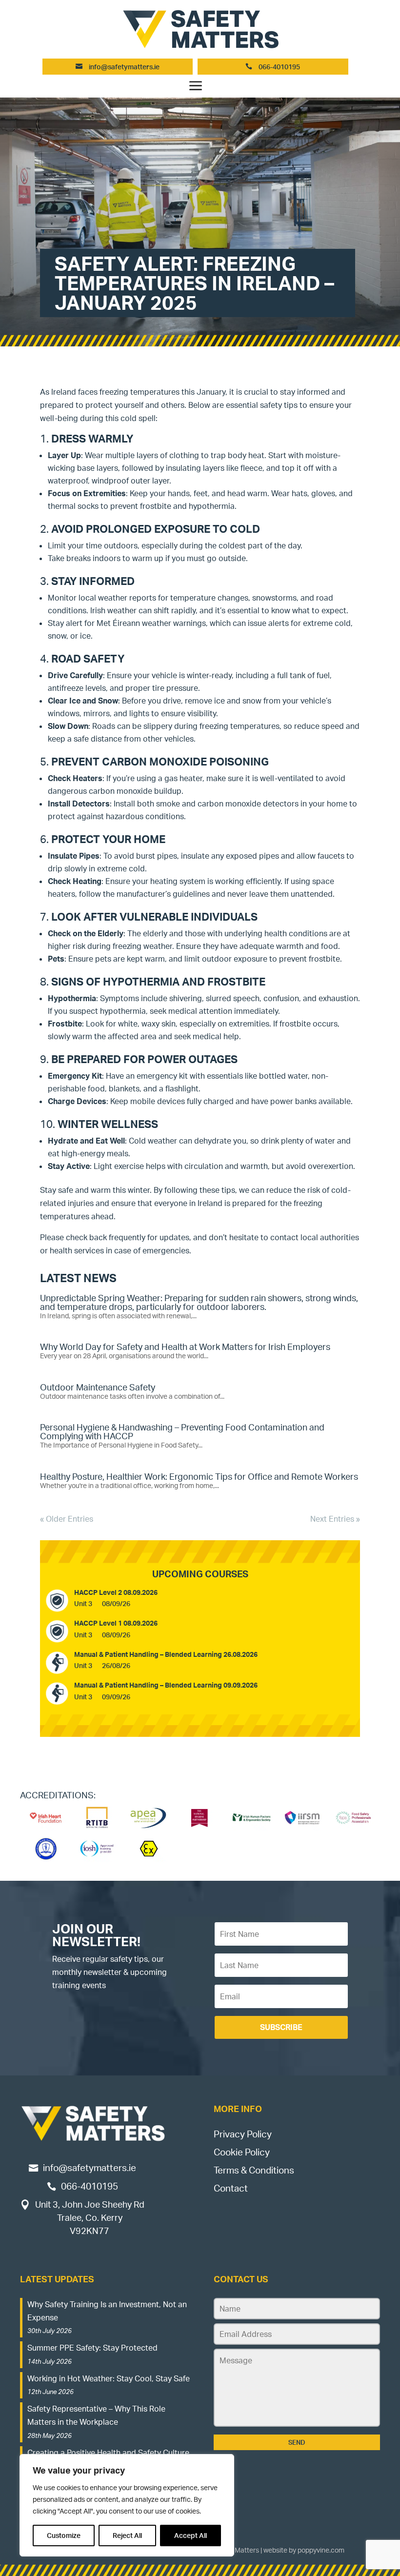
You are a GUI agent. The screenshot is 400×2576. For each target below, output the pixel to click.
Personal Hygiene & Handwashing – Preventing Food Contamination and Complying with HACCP (182, 1431)
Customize (64, 2535)
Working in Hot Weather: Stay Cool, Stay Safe (109, 2378)
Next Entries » (335, 1519)
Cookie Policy (242, 2152)
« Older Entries (67, 1519)
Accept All (190, 2535)
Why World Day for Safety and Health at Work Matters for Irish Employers (185, 1347)
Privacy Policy (243, 2134)
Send (297, 2442)
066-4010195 (279, 67)
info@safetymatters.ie (124, 67)
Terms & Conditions (254, 2170)
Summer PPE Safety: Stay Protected (92, 2348)
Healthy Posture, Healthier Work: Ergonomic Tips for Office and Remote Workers (199, 1476)
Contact (231, 2188)
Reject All (127, 2535)
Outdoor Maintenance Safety (98, 1387)
